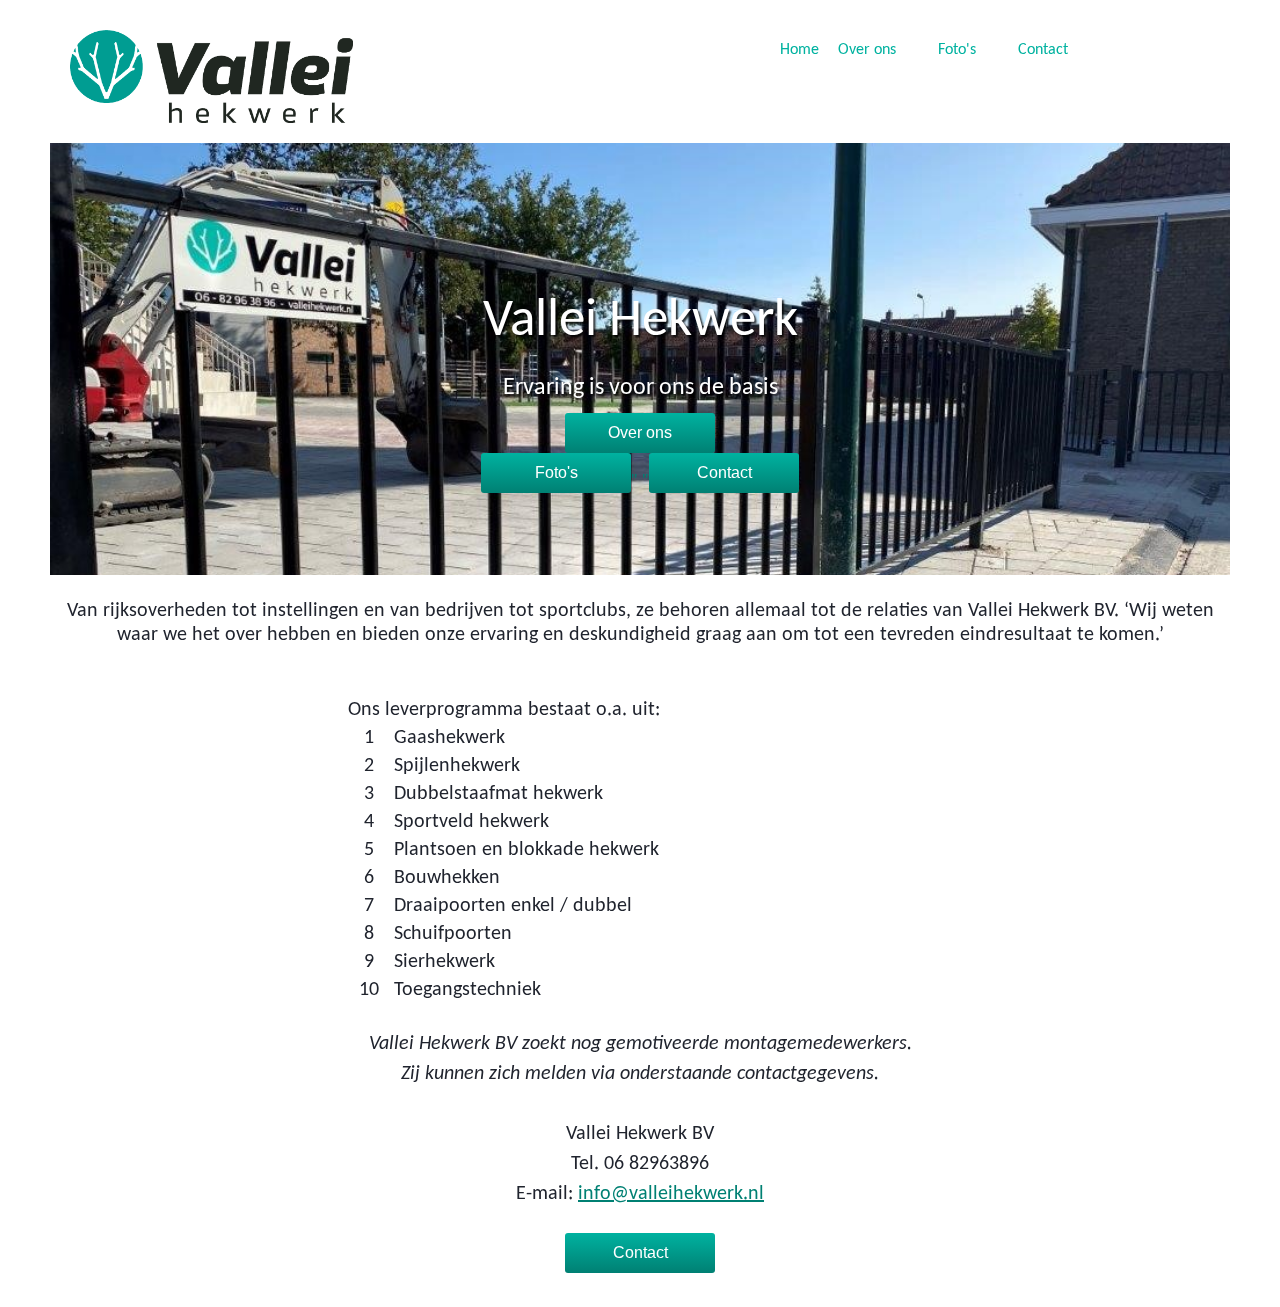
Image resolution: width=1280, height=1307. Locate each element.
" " (592, 479)
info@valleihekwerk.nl (671, 1194)
